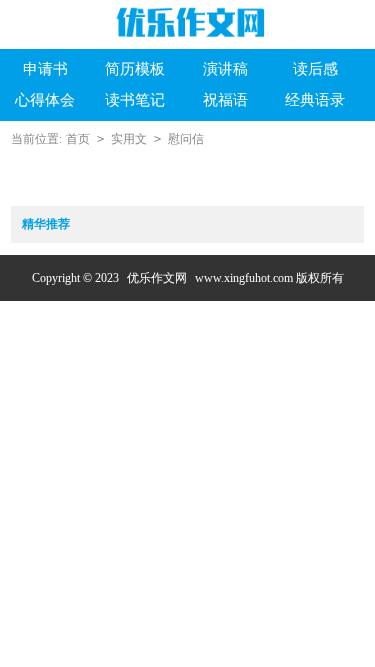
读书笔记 (135, 100)
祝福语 (225, 100)
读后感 (315, 69)
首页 (78, 139)
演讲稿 (225, 69)
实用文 (129, 139)
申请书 (45, 69)
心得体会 (45, 100)
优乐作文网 (157, 278)
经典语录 (315, 100)
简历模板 (135, 69)
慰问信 (186, 139)
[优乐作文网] (187, 22)
